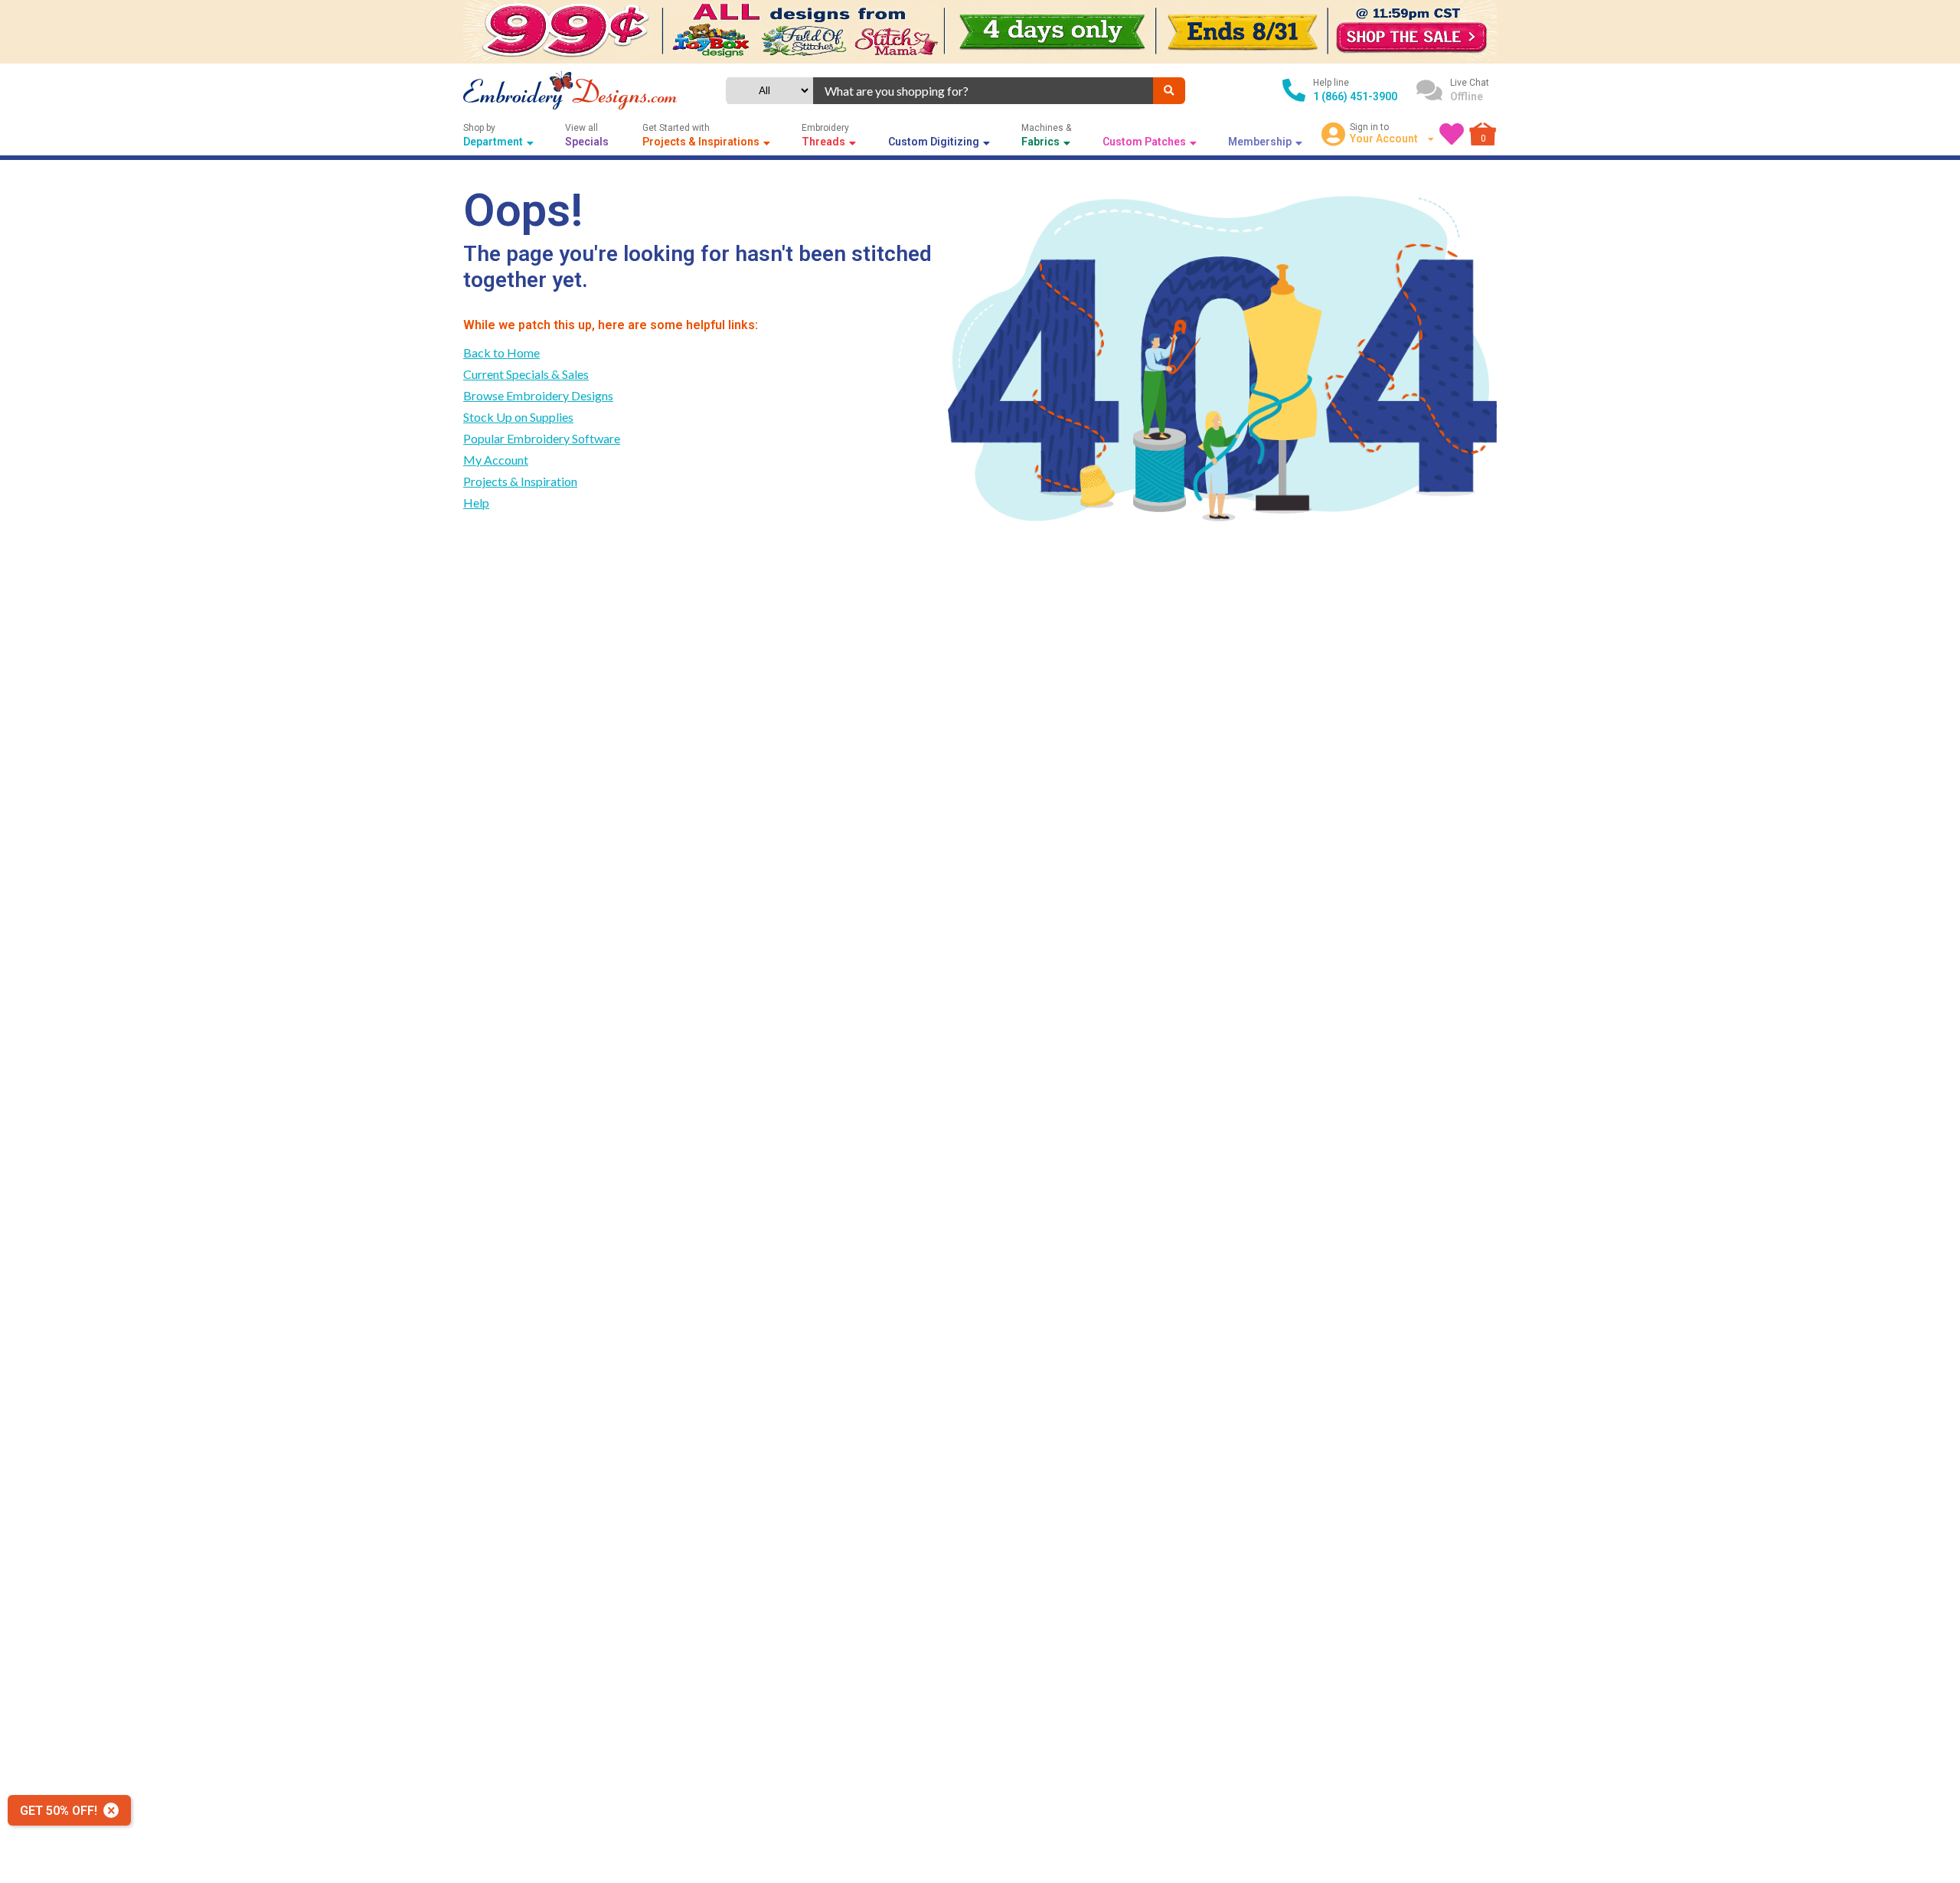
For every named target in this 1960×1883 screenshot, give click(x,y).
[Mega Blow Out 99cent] (980, 32)
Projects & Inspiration (520, 481)
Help (476, 503)
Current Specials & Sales (526, 374)
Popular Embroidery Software (542, 438)
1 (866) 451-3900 (1355, 96)
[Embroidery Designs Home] (570, 91)
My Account (496, 460)
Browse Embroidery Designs (538, 395)
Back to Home (501, 352)
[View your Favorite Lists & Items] (1452, 134)
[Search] (1169, 91)
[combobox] (983, 91)
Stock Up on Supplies (518, 417)
